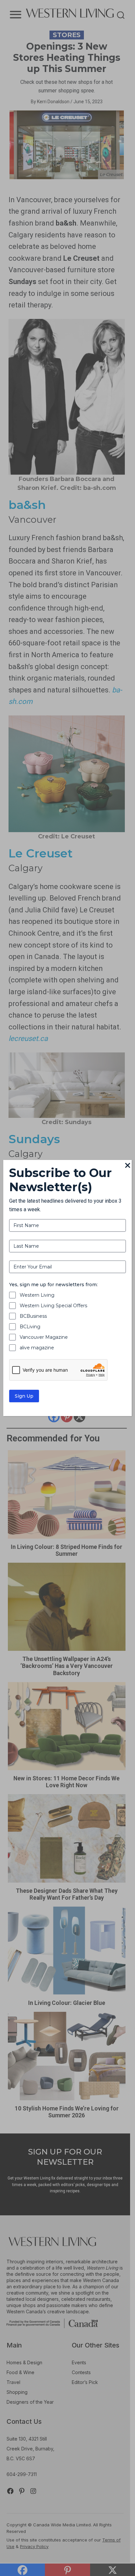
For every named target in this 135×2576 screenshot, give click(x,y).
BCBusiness (33, 1316)
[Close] (128, 1166)
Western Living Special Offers (53, 1306)
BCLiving (30, 1327)
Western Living (37, 1295)
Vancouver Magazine (44, 1337)
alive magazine (37, 1348)
